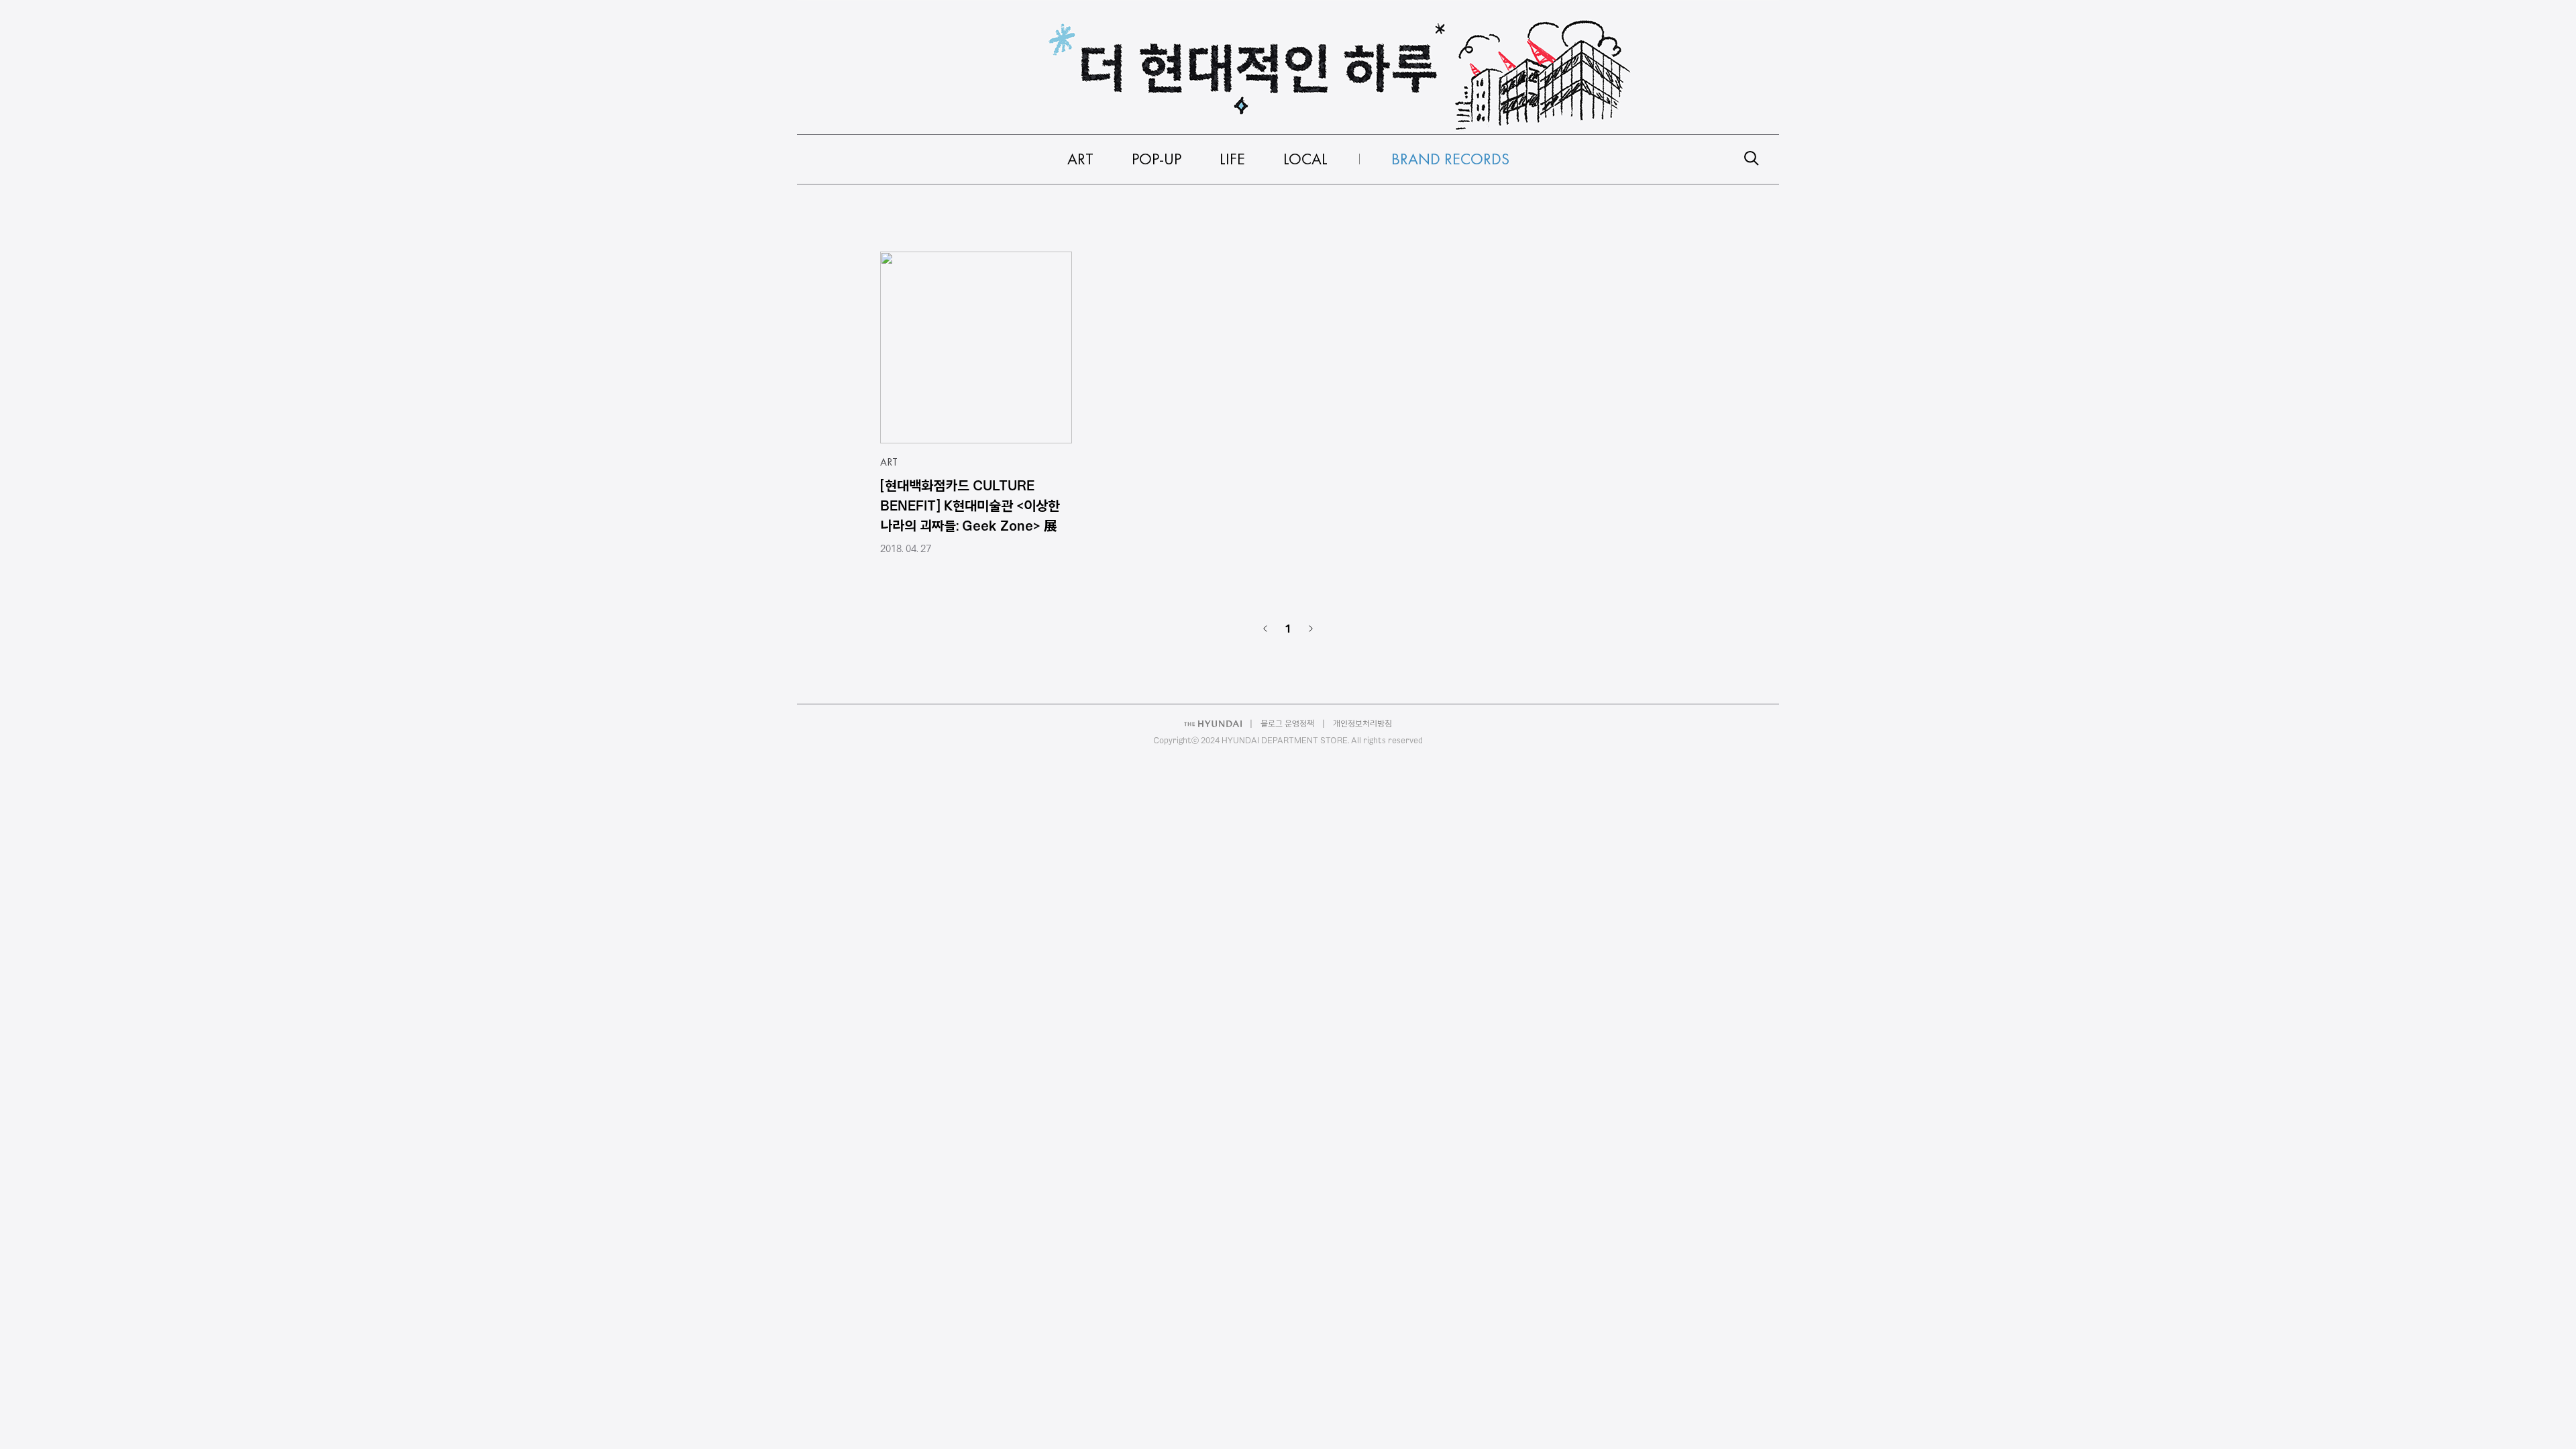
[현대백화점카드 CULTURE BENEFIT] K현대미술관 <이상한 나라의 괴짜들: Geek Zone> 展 (970, 505)
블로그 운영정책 (1287, 723)
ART (889, 462)
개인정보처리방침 (1362, 723)
